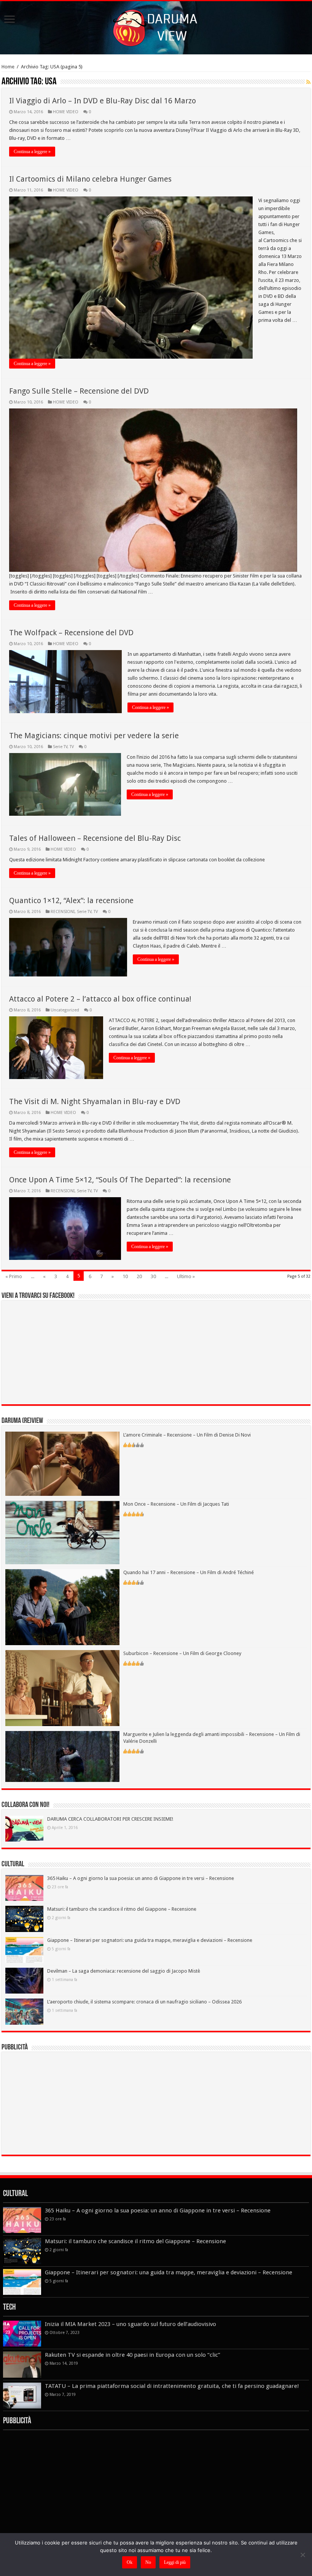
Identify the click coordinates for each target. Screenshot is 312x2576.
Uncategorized (65, 1010)
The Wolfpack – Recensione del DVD (71, 633)
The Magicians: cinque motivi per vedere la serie (94, 736)
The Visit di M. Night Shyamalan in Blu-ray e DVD (95, 1101)
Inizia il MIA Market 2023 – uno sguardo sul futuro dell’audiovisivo (131, 2324)
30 (153, 1276)
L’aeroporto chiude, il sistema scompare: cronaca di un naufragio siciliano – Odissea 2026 (144, 2002)
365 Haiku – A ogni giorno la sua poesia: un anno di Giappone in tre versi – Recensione (141, 1878)
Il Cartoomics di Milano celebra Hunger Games (90, 179)
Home (8, 67)
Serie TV (60, 747)
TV (72, 747)
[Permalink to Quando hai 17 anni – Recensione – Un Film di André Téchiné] (62, 1607)
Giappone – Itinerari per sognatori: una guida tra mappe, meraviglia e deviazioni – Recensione (150, 1940)
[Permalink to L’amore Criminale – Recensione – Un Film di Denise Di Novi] (62, 1463)
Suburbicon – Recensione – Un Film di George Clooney (182, 1653)
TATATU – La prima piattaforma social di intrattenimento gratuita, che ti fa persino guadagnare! (172, 2386)
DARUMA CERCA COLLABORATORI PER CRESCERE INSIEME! (110, 1819)
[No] (302, 2555)
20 (139, 1276)
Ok (130, 2562)
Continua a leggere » (32, 152)
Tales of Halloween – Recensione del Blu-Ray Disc (95, 838)
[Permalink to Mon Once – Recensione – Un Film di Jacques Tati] (62, 1532)
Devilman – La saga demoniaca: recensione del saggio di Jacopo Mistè (124, 1971)
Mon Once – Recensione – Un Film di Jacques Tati (176, 1504)
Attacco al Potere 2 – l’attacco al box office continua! (100, 999)
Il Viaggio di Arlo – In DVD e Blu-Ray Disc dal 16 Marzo (103, 101)
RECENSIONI (63, 912)
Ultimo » (186, 1276)
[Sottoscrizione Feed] (308, 82)
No (148, 2562)
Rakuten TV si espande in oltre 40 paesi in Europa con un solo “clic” (133, 2355)
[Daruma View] (156, 26)
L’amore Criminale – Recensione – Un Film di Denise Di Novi (187, 1435)
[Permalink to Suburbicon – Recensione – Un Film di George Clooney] (62, 1688)
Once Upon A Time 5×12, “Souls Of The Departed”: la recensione (120, 1180)
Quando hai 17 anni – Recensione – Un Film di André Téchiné (189, 1572)
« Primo (14, 1276)
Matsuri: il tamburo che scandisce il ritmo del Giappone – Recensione (122, 1909)
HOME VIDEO (66, 112)
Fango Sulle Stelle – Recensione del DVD (79, 391)
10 (125, 1276)
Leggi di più (175, 2562)
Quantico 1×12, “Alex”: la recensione (71, 900)
